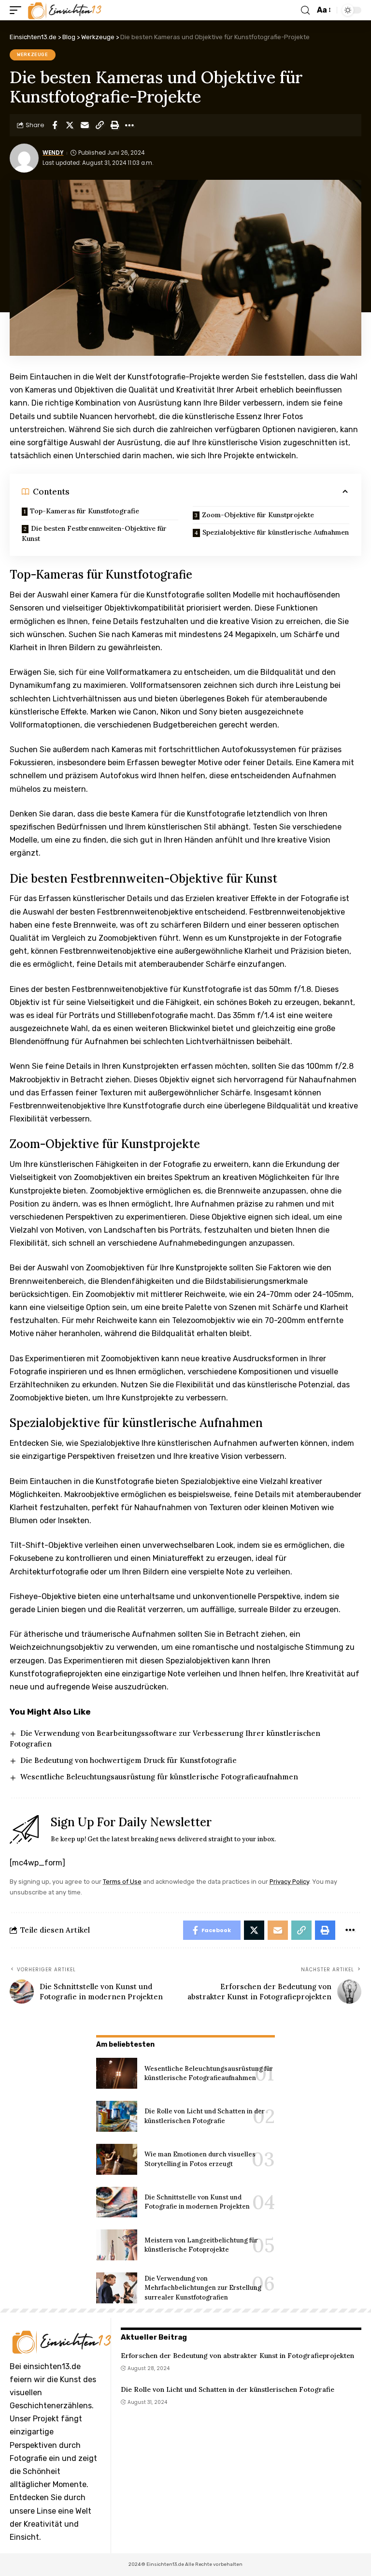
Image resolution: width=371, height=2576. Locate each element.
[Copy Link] (100, 125)
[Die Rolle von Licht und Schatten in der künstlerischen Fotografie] (117, 2116)
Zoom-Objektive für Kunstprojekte (258, 515)
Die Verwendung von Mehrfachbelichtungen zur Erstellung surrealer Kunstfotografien (203, 2288)
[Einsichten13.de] (65, 10)
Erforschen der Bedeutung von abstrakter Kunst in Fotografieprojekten (237, 2356)
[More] (129, 125)
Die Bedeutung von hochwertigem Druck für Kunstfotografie (128, 1760)
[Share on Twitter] (70, 125)
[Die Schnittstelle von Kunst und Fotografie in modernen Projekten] (117, 2202)
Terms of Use (122, 1882)
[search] (305, 10)
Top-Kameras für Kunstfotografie (85, 511)
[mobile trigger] (18, 10)
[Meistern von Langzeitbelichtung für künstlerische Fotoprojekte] (117, 2245)
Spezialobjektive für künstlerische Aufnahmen (276, 532)
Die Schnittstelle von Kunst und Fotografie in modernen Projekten (197, 2202)
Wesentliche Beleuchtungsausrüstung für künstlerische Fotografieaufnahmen (159, 1777)
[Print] (114, 125)
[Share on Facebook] (55, 125)
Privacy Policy (289, 1882)
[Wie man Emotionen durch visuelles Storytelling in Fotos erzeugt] (117, 2159)
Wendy (53, 153)
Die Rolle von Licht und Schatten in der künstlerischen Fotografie (228, 2389)
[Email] (85, 125)
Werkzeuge (33, 55)
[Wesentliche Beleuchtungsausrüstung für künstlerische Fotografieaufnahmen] (117, 2073)
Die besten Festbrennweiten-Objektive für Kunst (94, 533)
